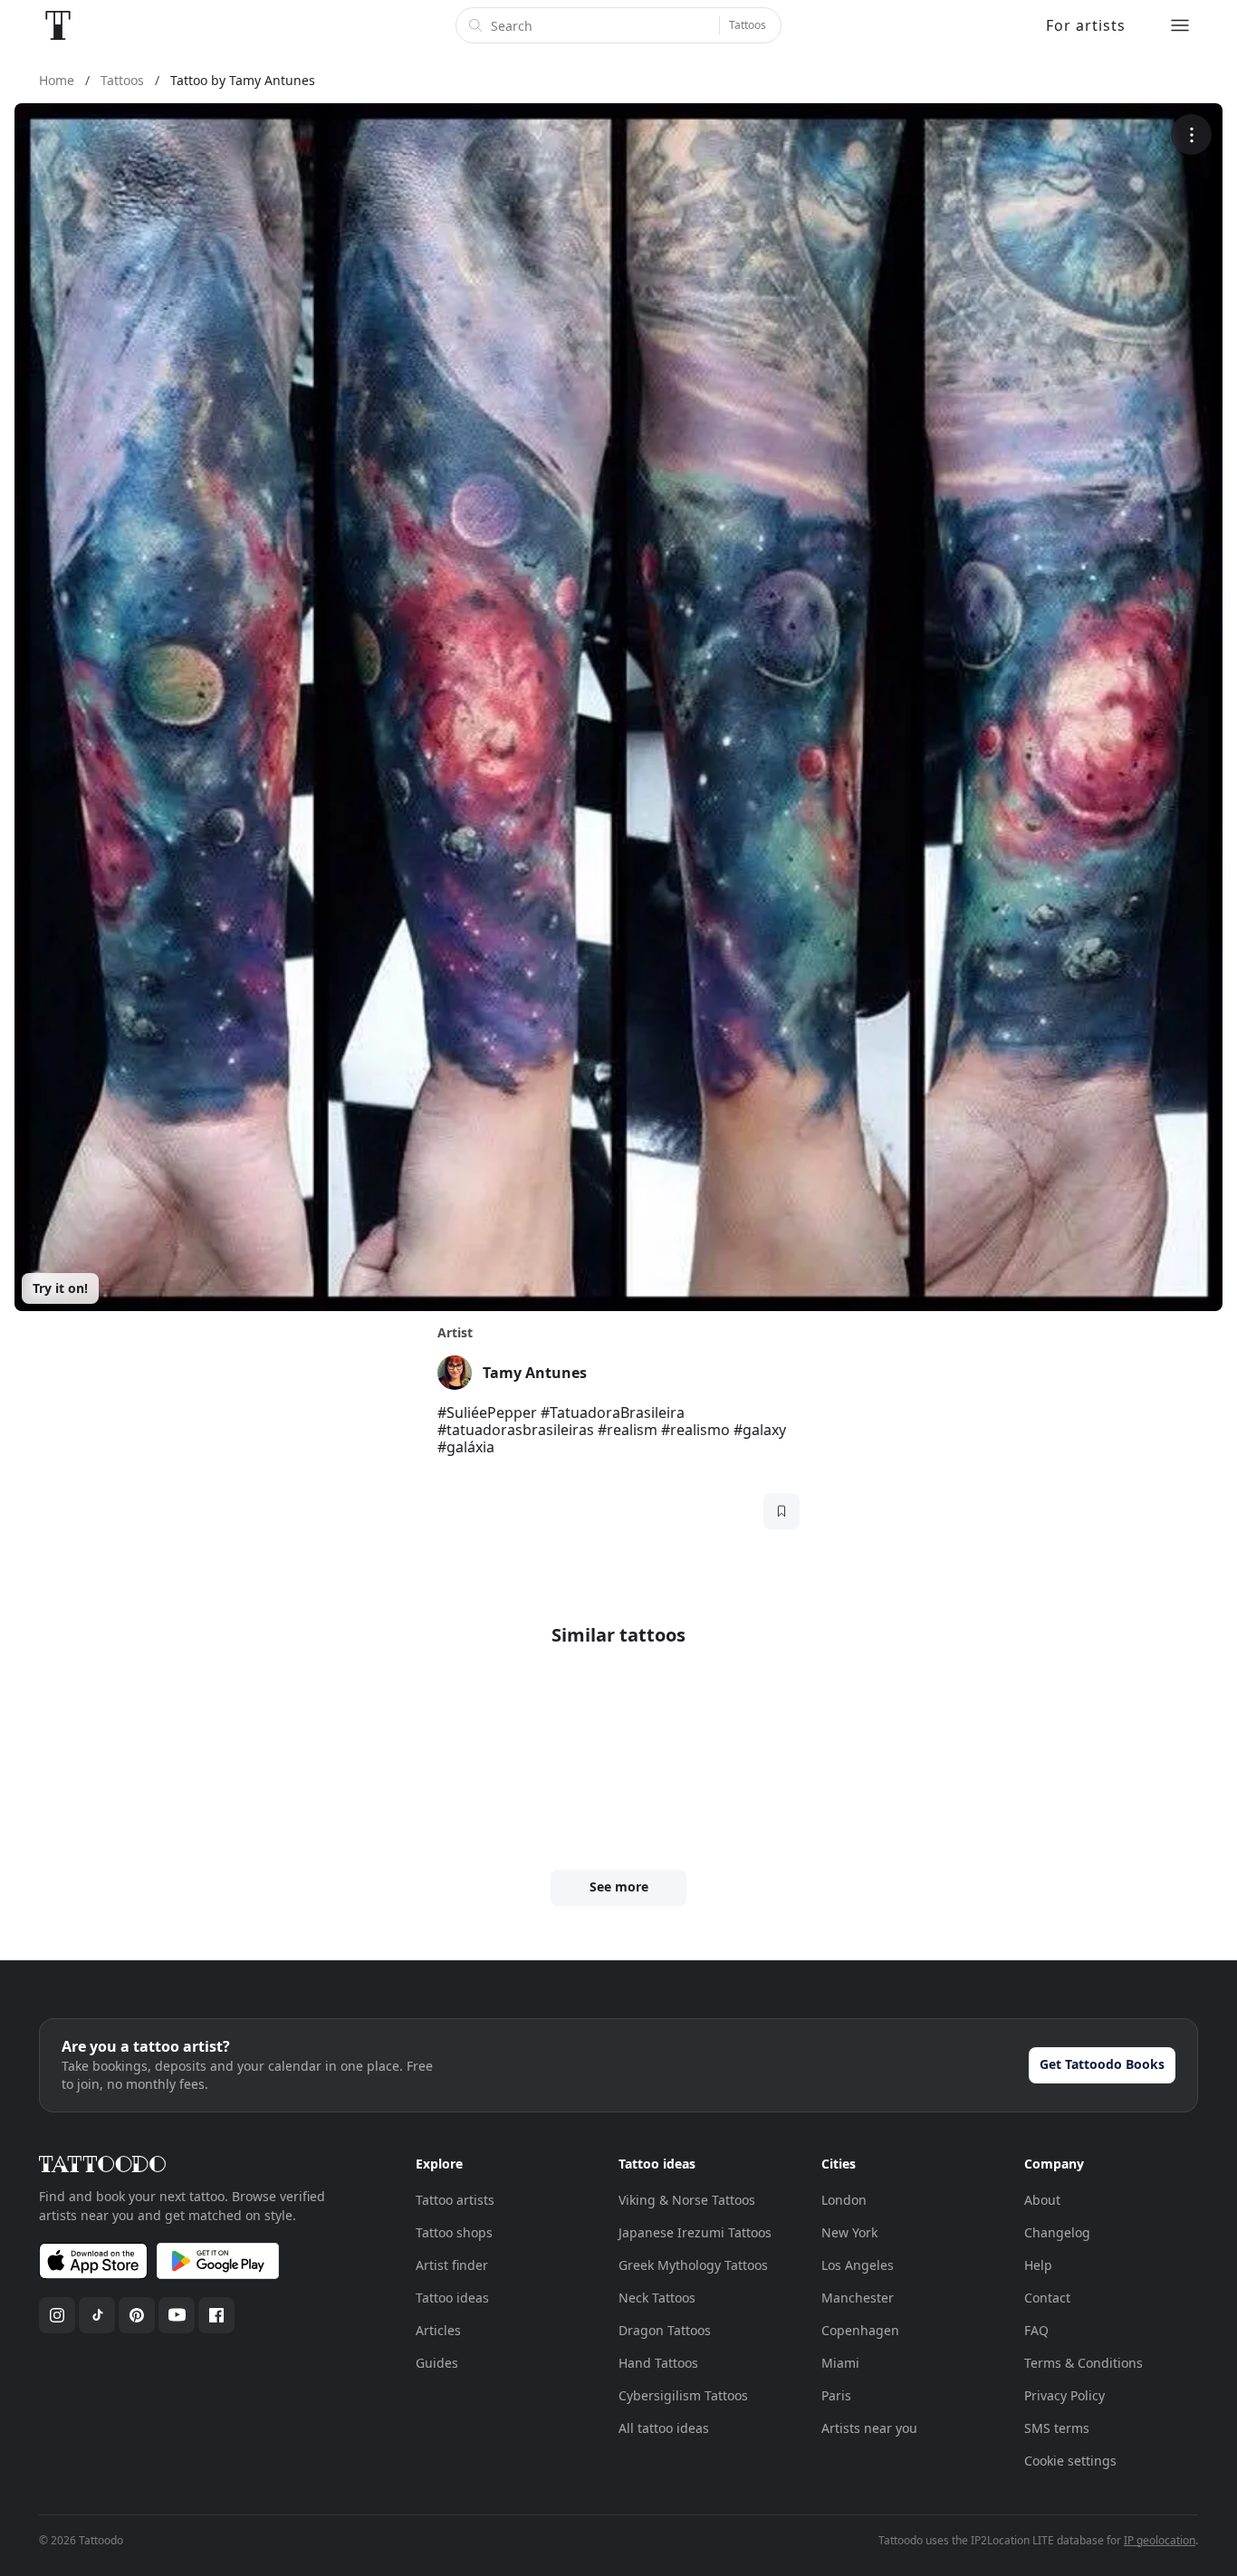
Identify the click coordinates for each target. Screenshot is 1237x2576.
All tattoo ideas (664, 2428)
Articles (438, 2330)
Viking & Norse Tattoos (687, 2200)
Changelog (1057, 2232)
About (1042, 2200)
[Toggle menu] (1180, 25)
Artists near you (869, 2428)
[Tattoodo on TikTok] (97, 2315)
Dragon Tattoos (665, 2330)
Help (1038, 2265)
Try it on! (60, 1288)
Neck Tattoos (657, 2298)
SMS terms (1057, 2428)
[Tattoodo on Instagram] (57, 2315)
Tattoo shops (454, 2232)
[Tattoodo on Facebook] (216, 2315)
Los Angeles (858, 2265)
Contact (1047, 2298)
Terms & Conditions (1084, 2363)
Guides (437, 2363)
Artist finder (452, 2265)
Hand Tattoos (658, 2363)
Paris (836, 2395)
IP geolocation (1160, 2540)
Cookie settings (1070, 2461)
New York (849, 2232)
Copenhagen (860, 2330)
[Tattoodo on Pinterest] (137, 2315)
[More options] (1191, 134)
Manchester (858, 2298)
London (844, 2200)
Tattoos (748, 25)
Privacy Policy (1064, 2395)
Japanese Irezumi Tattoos (695, 2232)
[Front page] (58, 25)
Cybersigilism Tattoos (683, 2395)
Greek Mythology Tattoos (693, 2265)
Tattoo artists (455, 2200)
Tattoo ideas (452, 2298)
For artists (1086, 25)
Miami (840, 2363)
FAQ (1036, 2330)
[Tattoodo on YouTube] (177, 2315)
